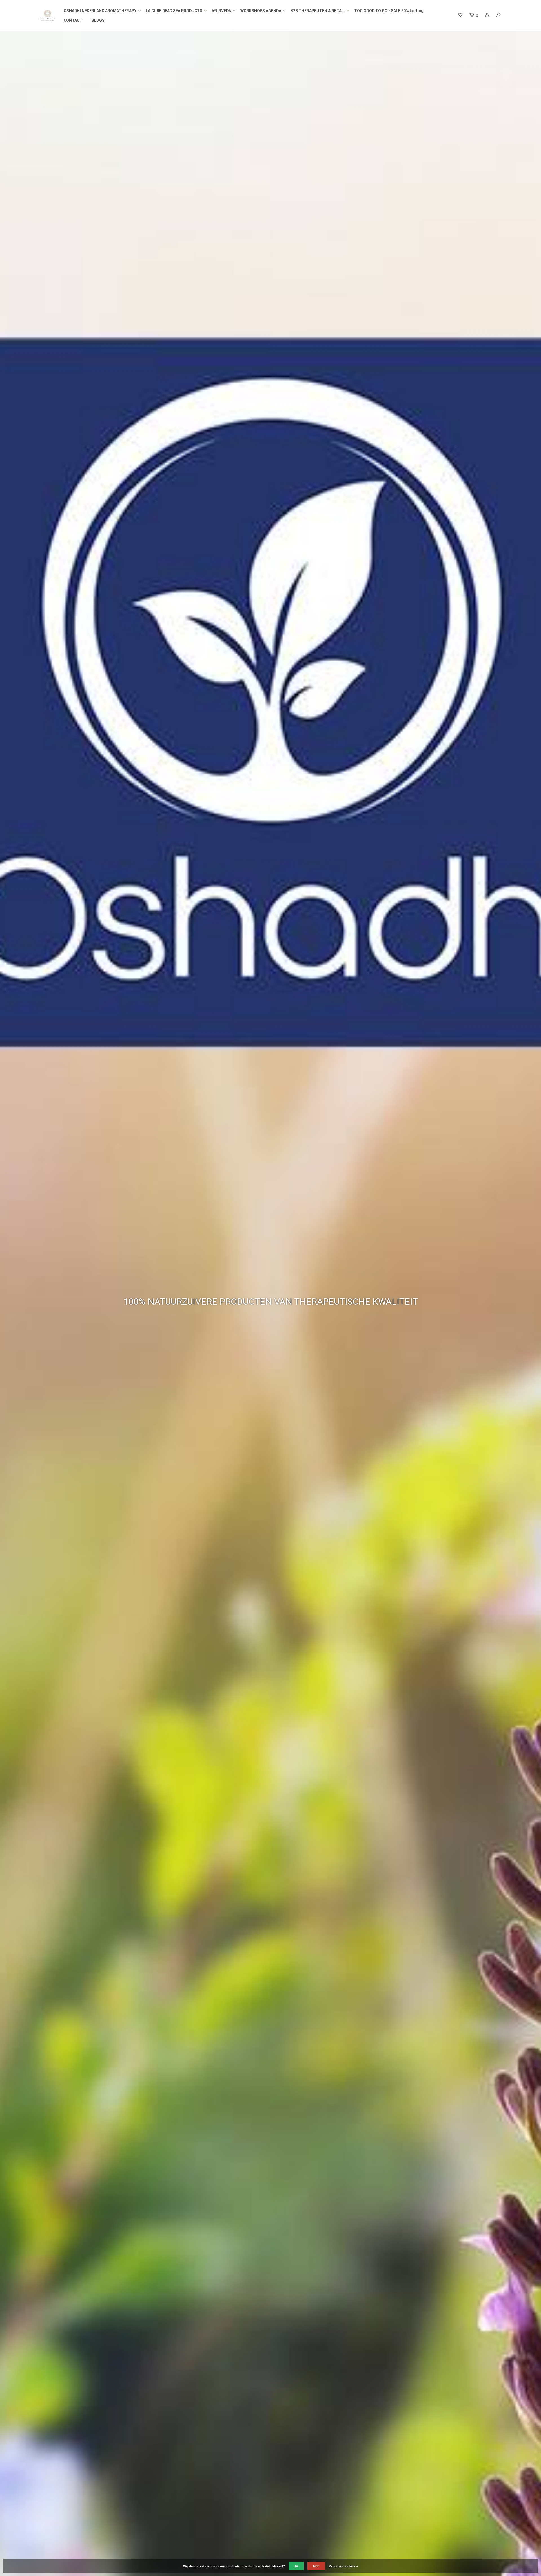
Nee (316, 2566)
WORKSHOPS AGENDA (261, 11)
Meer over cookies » (343, 2566)
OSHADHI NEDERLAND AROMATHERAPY (100, 11)
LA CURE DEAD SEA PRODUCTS (174, 11)
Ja (296, 2566)
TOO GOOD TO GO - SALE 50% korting (389, 11)
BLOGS (98, 20)
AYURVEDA (221, 11)
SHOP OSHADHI (479, 1307)
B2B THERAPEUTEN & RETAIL (318, 11)
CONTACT (73, 20)
